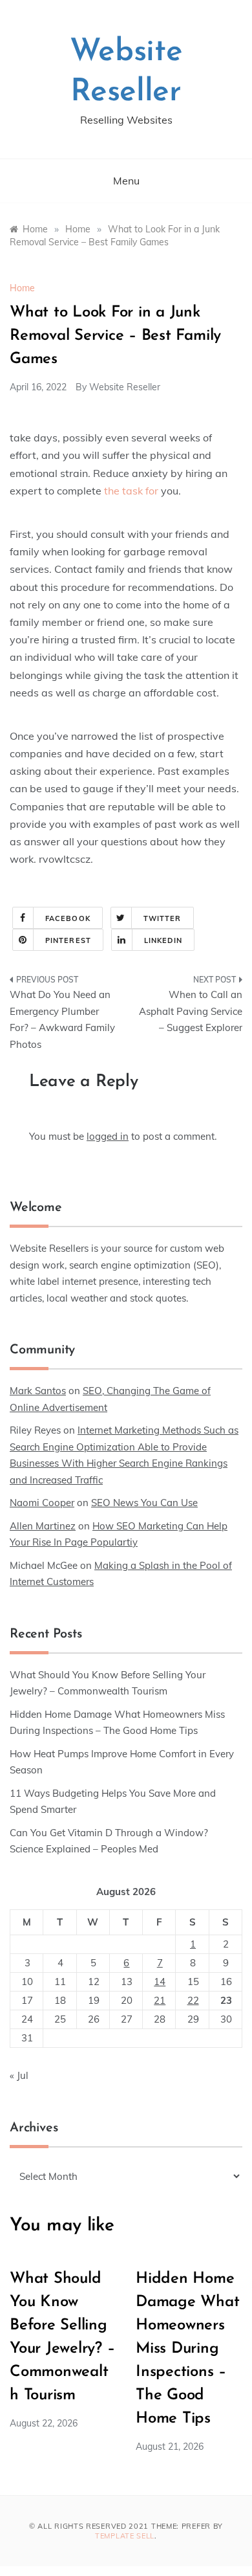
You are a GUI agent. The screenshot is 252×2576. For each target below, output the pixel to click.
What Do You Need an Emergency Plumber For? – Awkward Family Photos (62, 1019)
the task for (131, 491)
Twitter (163, 918)
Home (22, 288)
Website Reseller (125, 387)
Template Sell (125, 2536)
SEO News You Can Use (144, 1503)
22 (193, 2000)
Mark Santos (38, 1391)
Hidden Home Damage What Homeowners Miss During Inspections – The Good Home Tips (187, 2349)
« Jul (19, 2075)
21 (160, 2000)
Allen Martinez (43, 1526)
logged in (108, 1136)
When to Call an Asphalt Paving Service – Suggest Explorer (191, 1011)
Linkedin (163, 940)
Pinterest (68, 940)
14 (160, 1982)
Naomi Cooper (42, 1503)
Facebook (68, 918)
